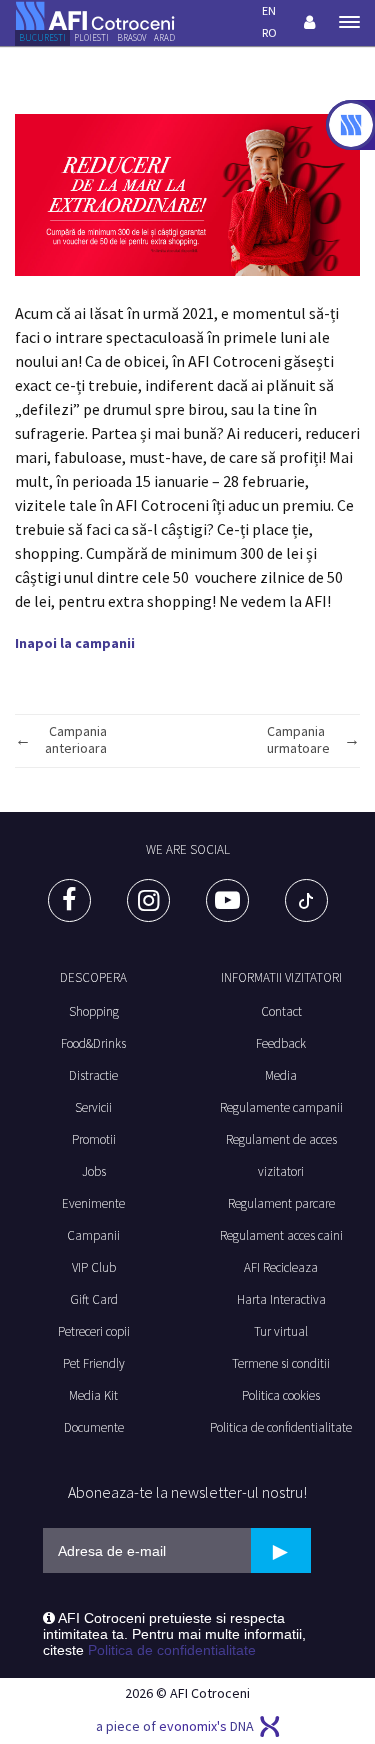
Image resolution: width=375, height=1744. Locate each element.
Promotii (94, 1139)
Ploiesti (91, 37)
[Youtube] (227, 900)
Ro (269, 32)
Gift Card (94, 1299)
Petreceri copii (94, 1331)
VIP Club (94, 1267)
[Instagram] (148, 900)
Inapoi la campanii (75, 643)
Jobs (94, 1171)
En (269, 10)
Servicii (93, 1107)
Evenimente (93, 1203)
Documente (94, 1427)
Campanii (93, 1235)
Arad (164, 37)
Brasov (131, 37)
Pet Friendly (94, 1363)
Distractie (93, 1075)
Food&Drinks (93, 1043)
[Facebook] (69, 900)
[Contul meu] (309, 22)
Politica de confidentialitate (172, 1650)
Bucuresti (42, 37)
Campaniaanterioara (76, 740)
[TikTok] (306, 900)
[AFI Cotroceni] (95, 14)
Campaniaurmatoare (298, 740)
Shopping (94, 1011)
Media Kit (93, 1395)
